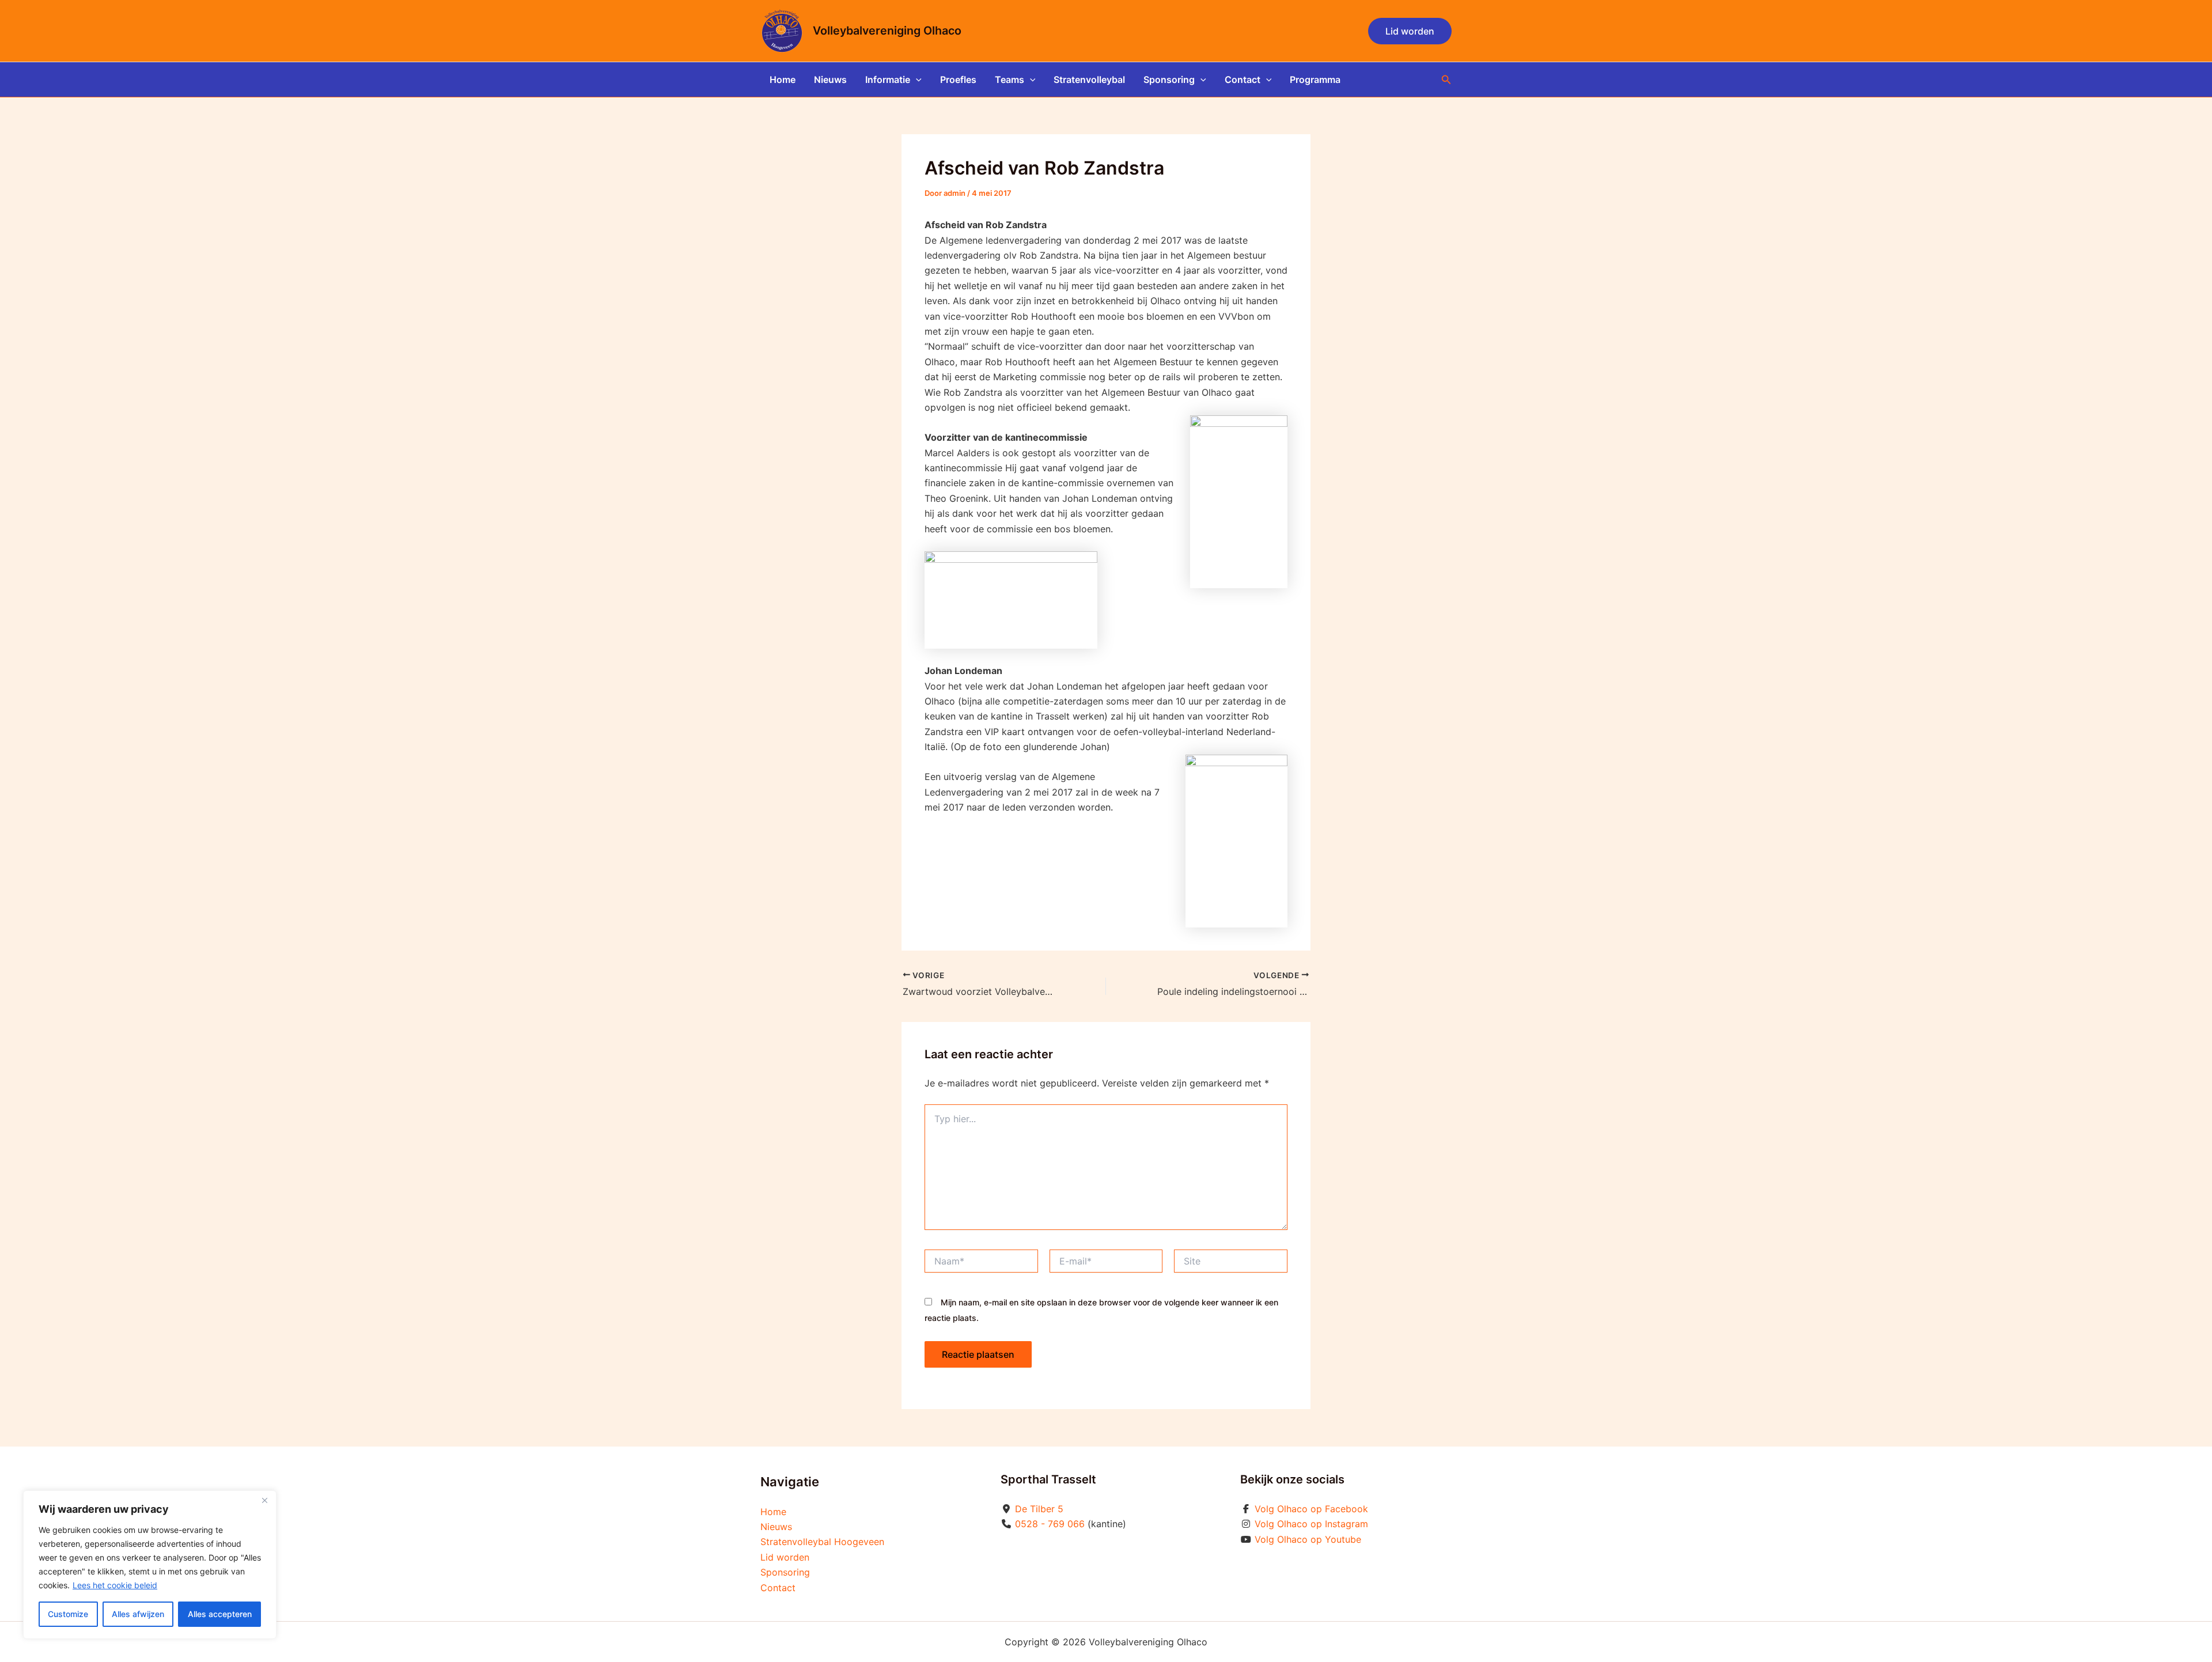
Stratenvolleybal (1089, 79)
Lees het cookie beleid (115, 1585)
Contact (1243, 79)
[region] (150, 1565)
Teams (1010, 79)
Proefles (958, 79)
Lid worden (785, 1557)
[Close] (264, 1500)
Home (783, 79)
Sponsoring (1169, 79)
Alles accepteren (220, 1614)
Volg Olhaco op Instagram (1311, 1524)
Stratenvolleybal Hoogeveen (822, 1542)
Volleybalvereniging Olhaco (887, 31)
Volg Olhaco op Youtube (1308, 1539)
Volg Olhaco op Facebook (1311, 1509)
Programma (1315, 79)
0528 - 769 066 (1050, 1524)
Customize (68, 1614)
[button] (1410, 31)
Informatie (888, 79)
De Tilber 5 (1039, 1509)
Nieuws (830, 79)
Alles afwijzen (138, 1614)
